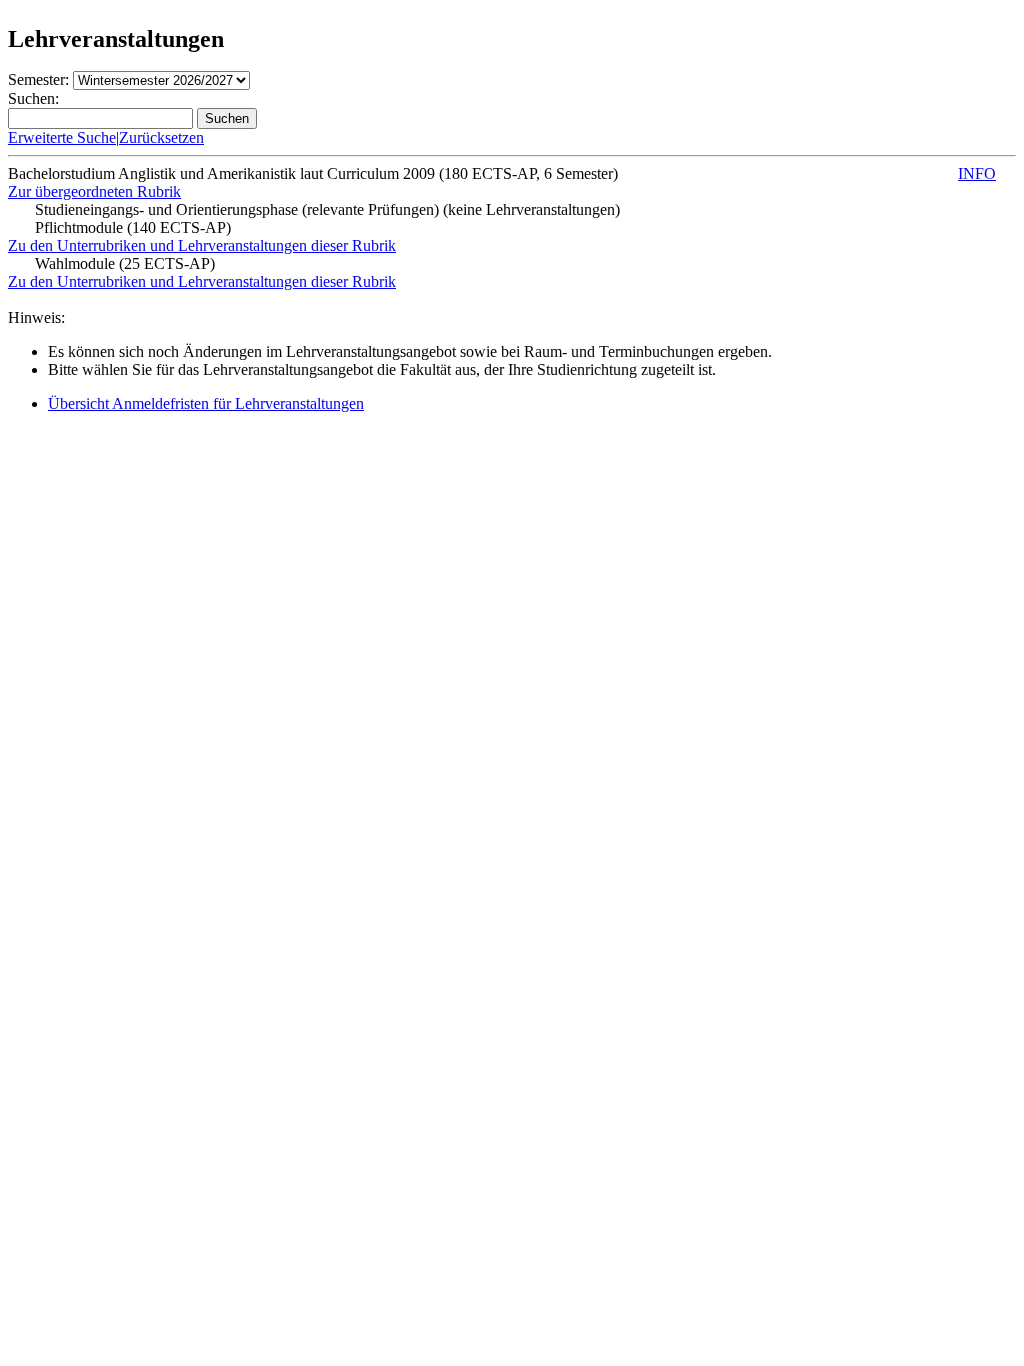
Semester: (38, 79)
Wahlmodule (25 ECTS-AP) (125, 263)
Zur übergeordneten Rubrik (94, 191)
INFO (977, 173)
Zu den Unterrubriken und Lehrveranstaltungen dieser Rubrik (202, 245)
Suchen (227, 118)
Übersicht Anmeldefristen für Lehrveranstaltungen (206, 403)
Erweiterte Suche (62, 137)
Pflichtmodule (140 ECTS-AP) (133, 227)
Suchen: (33, 98)
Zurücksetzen (161, 137)
